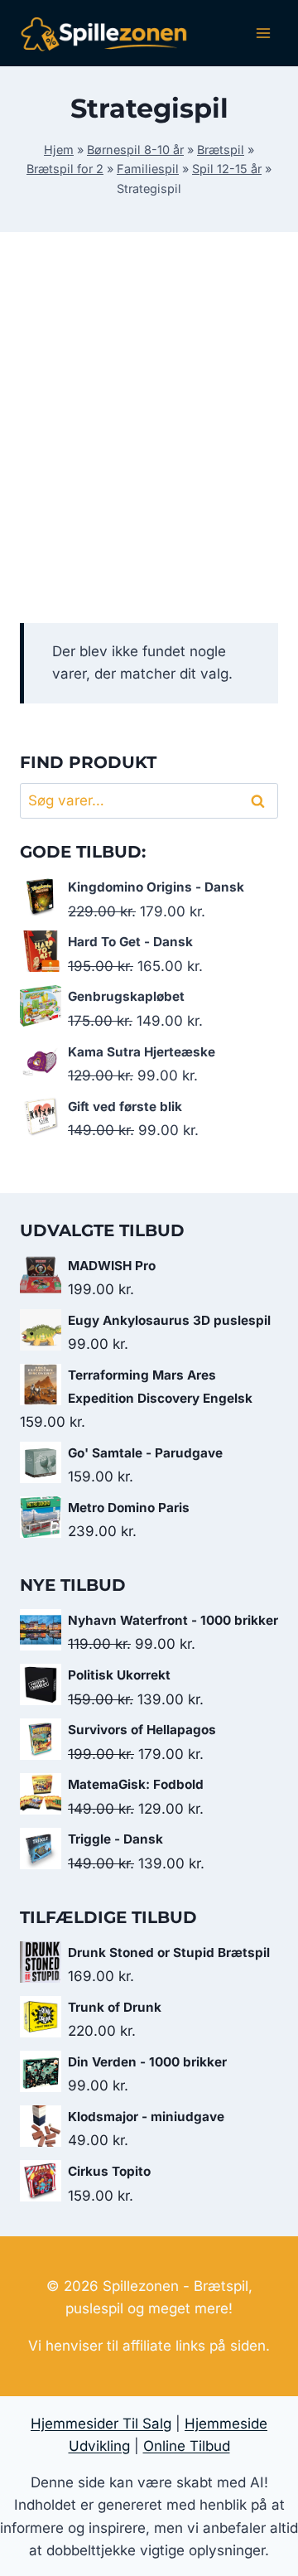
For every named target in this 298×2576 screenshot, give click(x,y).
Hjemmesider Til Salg (101, 2424)
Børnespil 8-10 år (135, 150)
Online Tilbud (187, 2446)
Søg (261, 801)
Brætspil (221, 150)
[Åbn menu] (263, 33)
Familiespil (148, 169)
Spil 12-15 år (227, 169)
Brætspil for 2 (65, 169)
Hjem (59, 150)
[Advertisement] (149, 447)
